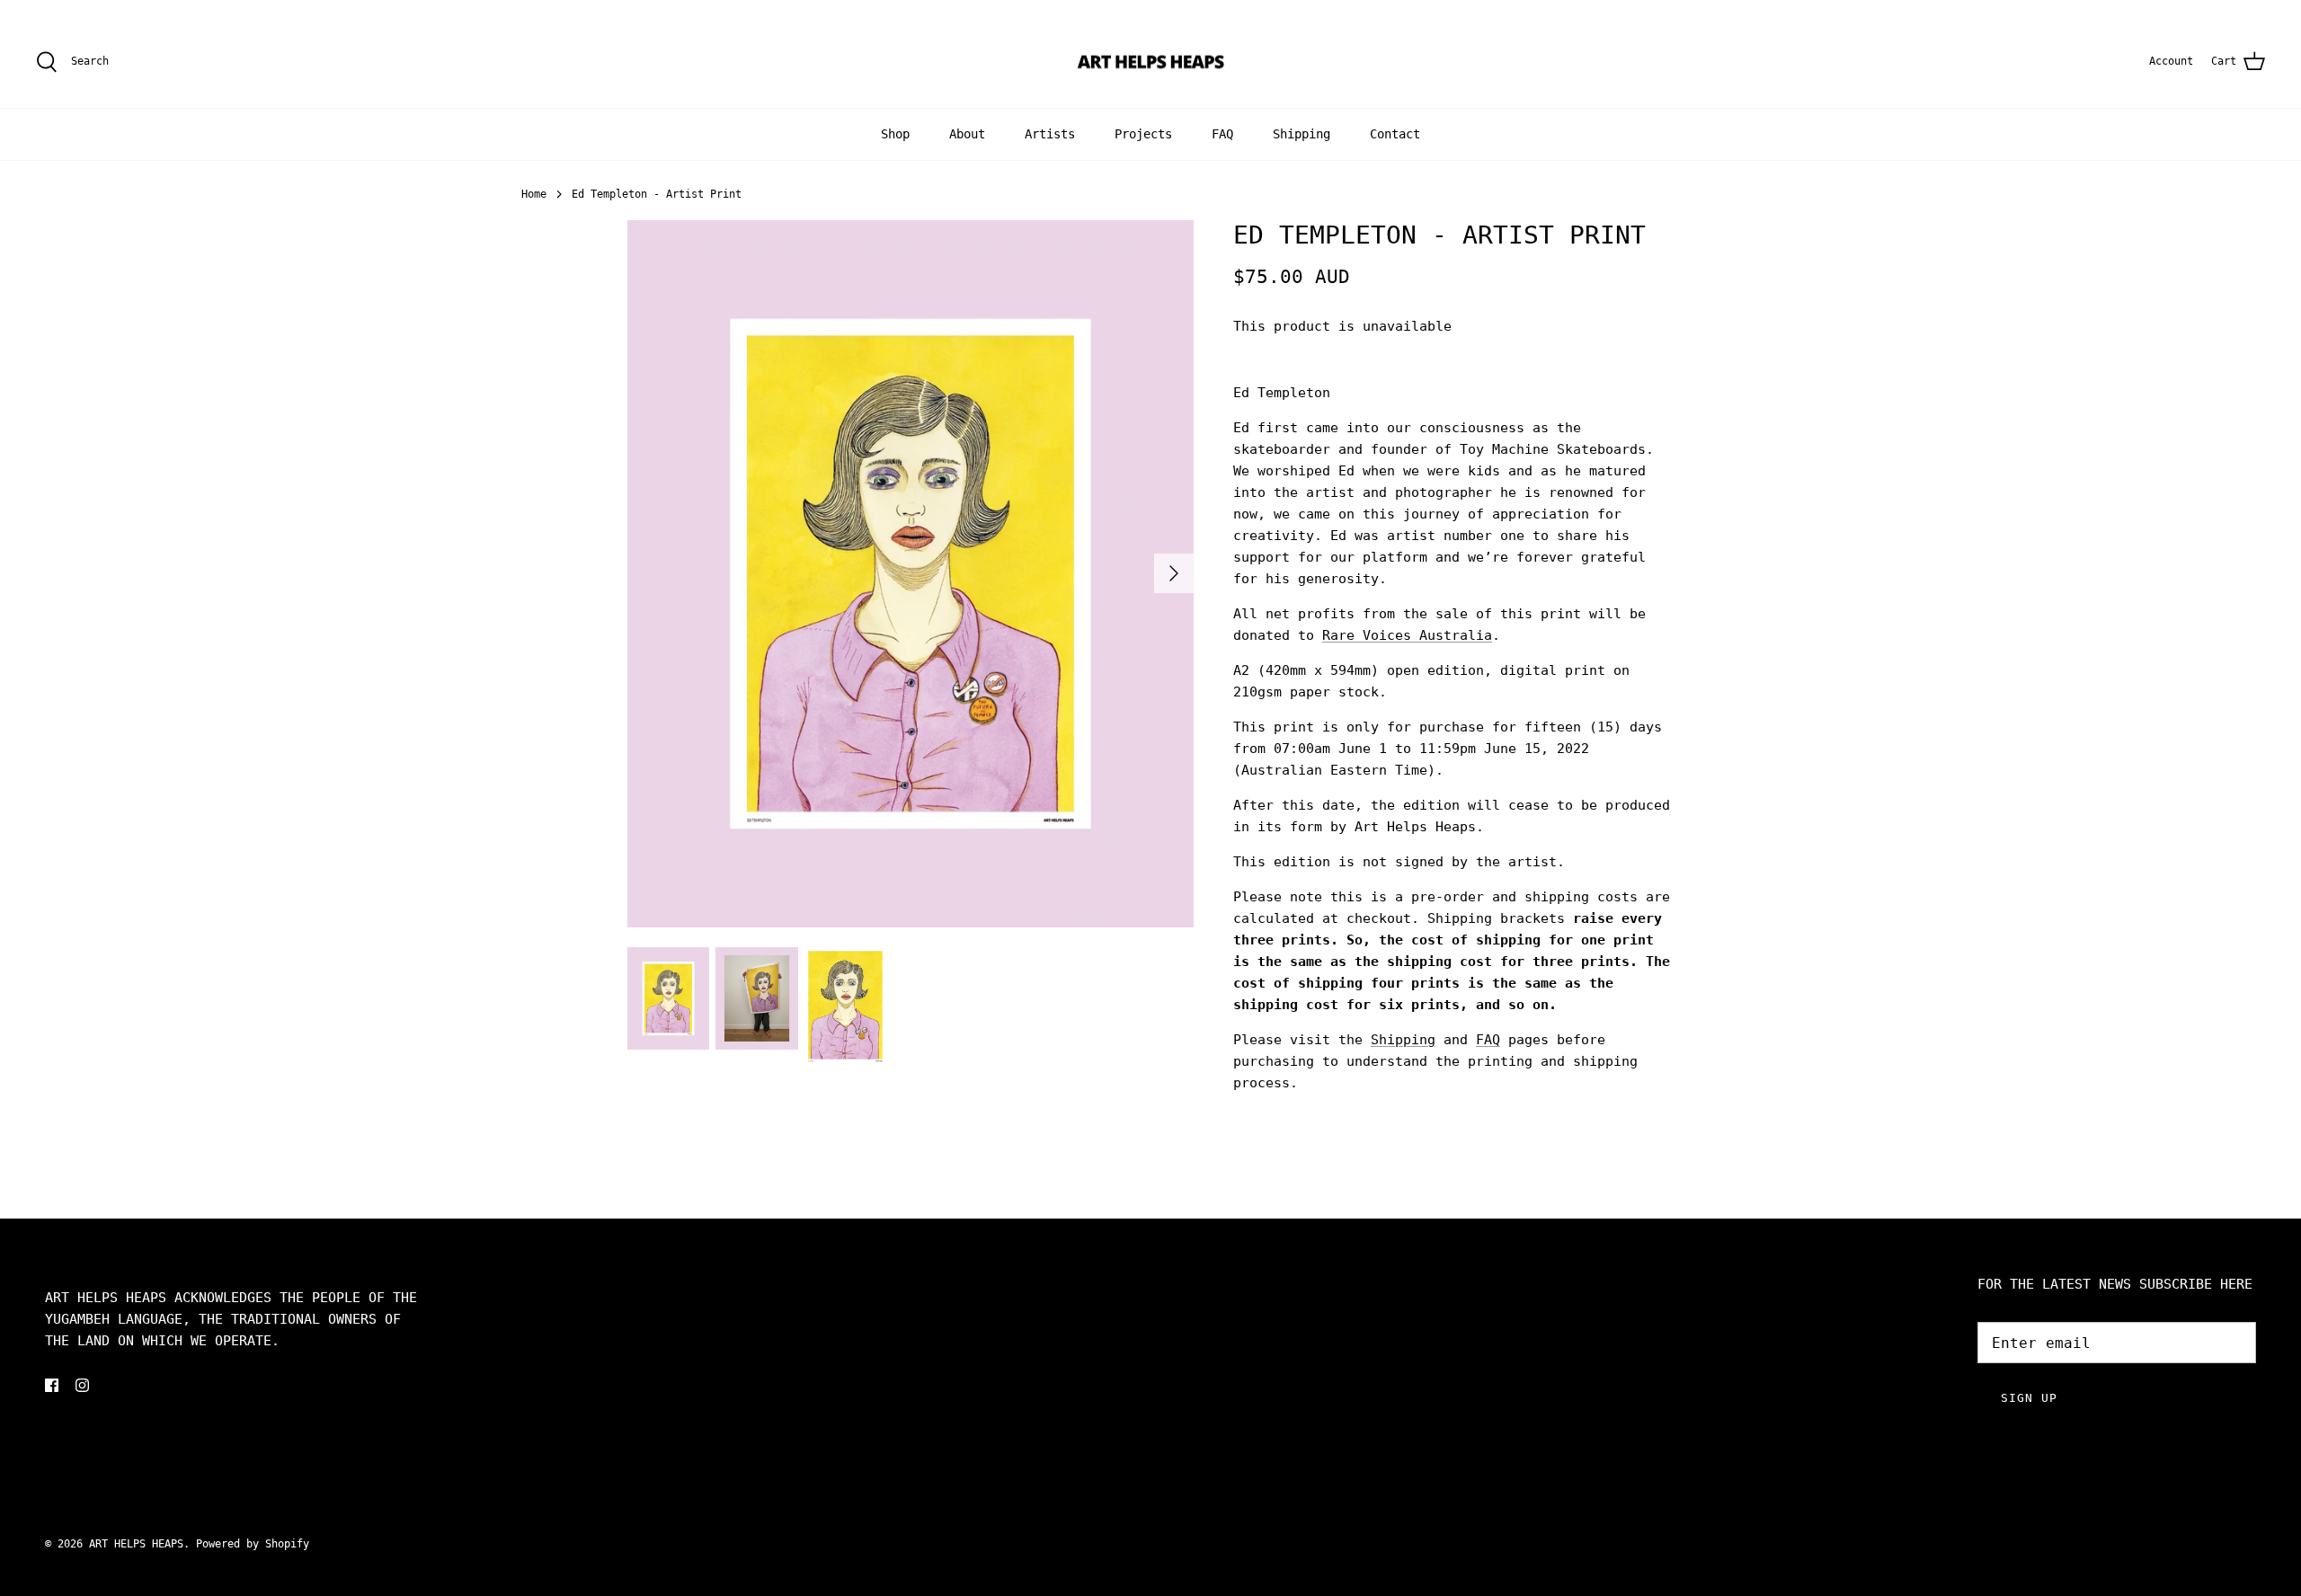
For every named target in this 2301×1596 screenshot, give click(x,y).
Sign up (2029, 1398)
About (967, 134)
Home (534, 194)
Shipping (1302, 134)
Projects (1143, 134)
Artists (1050, 134)
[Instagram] (82, 1385)
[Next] (1174, 573)
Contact (1395, 134)
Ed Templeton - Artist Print (657, 194)
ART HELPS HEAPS (136, 1544)
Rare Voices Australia (1407, 635)
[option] (911, 574)
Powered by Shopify (253, 1544)
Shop (895, 134)
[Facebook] (52, 1385)
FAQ (1222, 134)
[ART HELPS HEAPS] (1151, 62)
